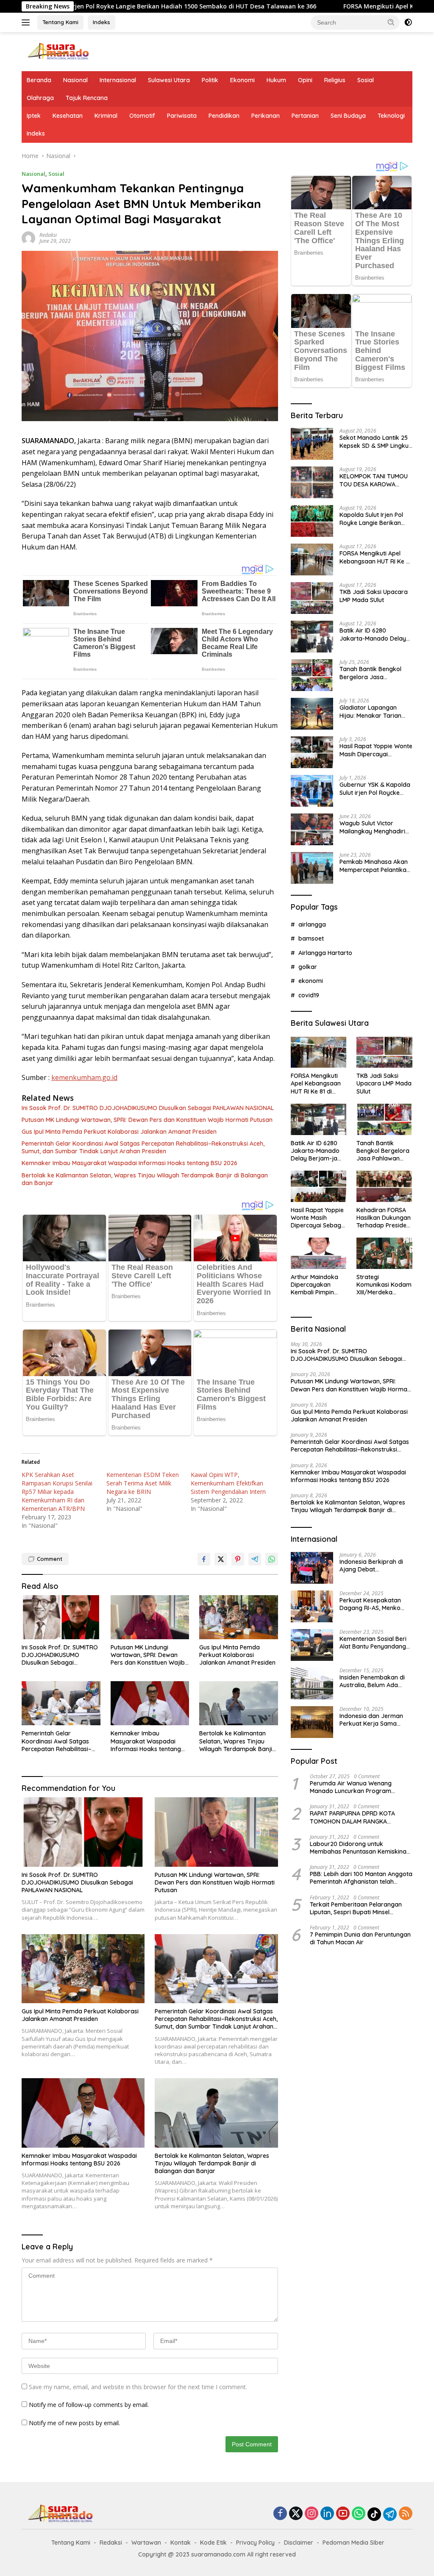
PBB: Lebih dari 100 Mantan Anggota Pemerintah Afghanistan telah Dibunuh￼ (361, 1878)
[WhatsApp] (359, 2514)
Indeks (102, 22)
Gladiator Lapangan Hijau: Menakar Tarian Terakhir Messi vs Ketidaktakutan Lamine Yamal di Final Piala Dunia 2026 (376, 711)
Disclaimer (299, 2543)
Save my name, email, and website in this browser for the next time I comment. (138, 2387)
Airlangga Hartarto (325, 953)
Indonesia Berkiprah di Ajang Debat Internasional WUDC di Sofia (371, 1566)
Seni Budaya (348, 116)
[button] (391, 22)
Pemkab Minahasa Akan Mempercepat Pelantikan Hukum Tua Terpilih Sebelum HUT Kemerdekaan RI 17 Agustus (375, 866)
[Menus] (27, 22)
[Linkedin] (327, 2514)
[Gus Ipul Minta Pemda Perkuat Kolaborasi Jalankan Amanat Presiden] (239, 1617)
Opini (305, 80)
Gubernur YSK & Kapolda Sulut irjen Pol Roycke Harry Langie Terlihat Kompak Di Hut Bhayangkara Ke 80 (375, 788)
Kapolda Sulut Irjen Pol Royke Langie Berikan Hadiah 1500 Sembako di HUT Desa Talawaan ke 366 (375, 519)
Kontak (181, 2543)
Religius (335, 80)
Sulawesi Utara (169, 80)
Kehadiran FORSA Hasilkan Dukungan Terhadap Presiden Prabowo (384, 1218)
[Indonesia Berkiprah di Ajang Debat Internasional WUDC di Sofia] (312, 1568)
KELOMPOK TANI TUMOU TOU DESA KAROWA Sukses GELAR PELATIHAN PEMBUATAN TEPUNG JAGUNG (375, 480)
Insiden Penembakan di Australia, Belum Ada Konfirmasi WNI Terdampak (372, 1681)
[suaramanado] (58, 51)
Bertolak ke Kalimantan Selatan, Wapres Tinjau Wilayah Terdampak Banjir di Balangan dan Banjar (145, 1179)
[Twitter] (296, 2514)
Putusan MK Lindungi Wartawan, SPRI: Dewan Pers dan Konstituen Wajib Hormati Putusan (147, 1120)
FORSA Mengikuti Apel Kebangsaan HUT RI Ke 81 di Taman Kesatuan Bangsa (376, 557)
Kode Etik (213, 2543)
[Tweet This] (221, 1559)
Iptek (34, 116)
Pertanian (305, 116)
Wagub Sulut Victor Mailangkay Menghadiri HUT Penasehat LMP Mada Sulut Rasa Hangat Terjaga (374, 827)
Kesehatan (68, 116)
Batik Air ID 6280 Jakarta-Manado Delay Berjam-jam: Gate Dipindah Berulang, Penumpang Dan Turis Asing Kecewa (373, 634)
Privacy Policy (255, 2543)
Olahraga (40, 98)
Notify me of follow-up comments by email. (89, 2405)
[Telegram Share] (255, 1559)
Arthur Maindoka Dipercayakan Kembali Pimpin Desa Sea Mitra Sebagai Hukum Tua (314, 1285)
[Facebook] (280, 2514)
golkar (308, 967)
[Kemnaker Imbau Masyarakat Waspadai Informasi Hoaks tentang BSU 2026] (150, 1703)
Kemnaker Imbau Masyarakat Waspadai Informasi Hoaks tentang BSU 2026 (129, 1163)
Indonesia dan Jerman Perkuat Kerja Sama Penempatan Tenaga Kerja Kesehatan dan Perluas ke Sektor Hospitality (371, 1720)
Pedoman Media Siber (353, 2543)
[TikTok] (374, 2514)
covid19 (309, 995)
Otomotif (142, 116)
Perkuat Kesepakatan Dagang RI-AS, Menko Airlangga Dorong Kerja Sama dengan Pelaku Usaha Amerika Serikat (373, 1604)
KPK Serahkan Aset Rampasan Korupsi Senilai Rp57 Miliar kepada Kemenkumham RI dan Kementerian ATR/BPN (57, 1492)
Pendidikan (224, 116)
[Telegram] (390, 2514)
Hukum (276, 80)
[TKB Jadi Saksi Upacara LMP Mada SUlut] (312, 598)
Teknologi (391, 116)
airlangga (312, 924)
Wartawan (146, 2543)
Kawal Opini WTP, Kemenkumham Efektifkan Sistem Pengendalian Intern (228, 1483)
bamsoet (311, 938)
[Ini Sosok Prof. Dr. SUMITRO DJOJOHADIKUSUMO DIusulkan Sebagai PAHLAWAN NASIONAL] (61, 1617)
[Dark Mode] (408, 22)
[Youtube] (343, 2514)
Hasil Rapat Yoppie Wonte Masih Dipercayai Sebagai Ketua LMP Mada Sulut (376, 750)
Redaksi (48, 235)
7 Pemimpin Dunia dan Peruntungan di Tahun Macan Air (360, 1938)
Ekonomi (242, 80)
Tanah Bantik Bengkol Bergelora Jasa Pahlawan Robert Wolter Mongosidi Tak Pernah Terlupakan (374, 673)
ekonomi (311, 981)
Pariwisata (182, 116)
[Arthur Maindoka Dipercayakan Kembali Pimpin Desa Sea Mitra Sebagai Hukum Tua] (319, 1253)
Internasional (118, 80)
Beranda (39, 80)
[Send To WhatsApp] (272, 1559)
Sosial (366, 80)
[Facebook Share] (204, 1559)
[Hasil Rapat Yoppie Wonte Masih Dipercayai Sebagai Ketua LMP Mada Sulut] (312, 752)
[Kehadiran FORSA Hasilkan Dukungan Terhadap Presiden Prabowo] (384, 1186)
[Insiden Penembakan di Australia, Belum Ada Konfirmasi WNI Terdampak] (312, 1684)
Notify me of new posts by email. (74, 2423)
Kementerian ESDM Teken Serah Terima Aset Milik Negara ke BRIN (143, 1483)
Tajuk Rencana (87, 98)
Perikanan (266, 116)
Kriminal (106, 116)
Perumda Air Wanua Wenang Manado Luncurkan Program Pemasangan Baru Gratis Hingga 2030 (356, 1787)
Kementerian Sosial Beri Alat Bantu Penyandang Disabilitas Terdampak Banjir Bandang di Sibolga (373, 1643)
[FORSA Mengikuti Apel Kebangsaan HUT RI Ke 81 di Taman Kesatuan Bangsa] (312, 559)
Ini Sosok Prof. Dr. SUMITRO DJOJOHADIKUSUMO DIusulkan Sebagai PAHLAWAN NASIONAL (148, 1108)
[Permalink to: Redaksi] (28, 237)
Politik (210, 80)
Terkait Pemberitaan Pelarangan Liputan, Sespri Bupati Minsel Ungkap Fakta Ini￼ (356, 1908)
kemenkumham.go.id (84, 1077)
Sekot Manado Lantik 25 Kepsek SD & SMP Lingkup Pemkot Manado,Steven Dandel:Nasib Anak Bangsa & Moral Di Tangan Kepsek (376, 441)
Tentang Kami (60, 22)
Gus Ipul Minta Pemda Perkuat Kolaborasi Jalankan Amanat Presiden (119, 1132)
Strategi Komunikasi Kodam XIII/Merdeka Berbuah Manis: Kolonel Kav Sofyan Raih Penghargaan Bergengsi (384, 1285)
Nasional (75, 80)
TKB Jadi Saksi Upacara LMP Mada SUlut (374, 596)
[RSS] (406, 2514)
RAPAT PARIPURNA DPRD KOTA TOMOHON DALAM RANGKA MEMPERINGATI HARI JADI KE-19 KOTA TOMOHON (353, 1817)
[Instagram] (312, 2514)
